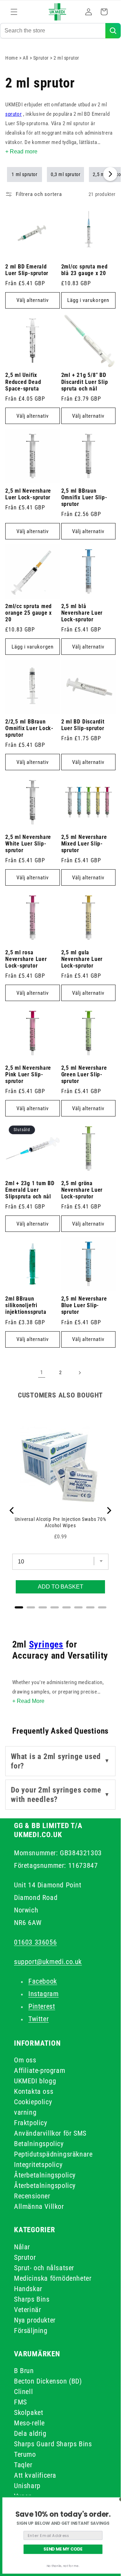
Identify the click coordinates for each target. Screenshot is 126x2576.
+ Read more (21, 151)
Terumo (25, 2454)
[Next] (108, 1510)
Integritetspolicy (38, 2165)
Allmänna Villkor (39, 2206)
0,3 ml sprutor (65, 174)
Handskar (28, 2289)
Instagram (43, 1994)
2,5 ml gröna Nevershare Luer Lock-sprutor (82, 1190)
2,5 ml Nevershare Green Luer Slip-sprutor (84, 1075)
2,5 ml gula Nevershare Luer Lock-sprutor (82, 959)
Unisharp (27, 2486)
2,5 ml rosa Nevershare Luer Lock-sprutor (26, 959)
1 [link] (42, 1372)
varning (25, 2112)
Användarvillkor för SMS (50, 2133)
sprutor (13, 114)
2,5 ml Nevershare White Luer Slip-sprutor (28, 844)
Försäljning (31, 2331)
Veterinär (27, 2310)
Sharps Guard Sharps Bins (53, 2444)
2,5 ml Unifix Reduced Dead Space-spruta (23, 382)
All (26, 58)
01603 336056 (35, 1942)
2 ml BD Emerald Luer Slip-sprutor (27, 270)
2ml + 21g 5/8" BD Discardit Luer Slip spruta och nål (85, 382)
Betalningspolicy (39, 2144)
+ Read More (28, 1701)
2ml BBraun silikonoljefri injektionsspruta (26, 1305)
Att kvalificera (35, 2475)
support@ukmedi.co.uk (48, 1962)
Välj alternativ (33, 300)
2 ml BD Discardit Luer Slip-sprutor (83, 725)
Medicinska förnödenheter (53, 2278)
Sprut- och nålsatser (44, 2268)
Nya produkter (35, 2320)
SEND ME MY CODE (63, 2549)
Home (12, 58)
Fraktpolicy (31, 2123)
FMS (20, 2402)
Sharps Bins (32, 2299)
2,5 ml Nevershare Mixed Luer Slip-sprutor (84, 844)
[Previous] (12, 1510)
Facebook (43, 1981)
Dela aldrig (30, 2433)
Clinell (23, 2392)
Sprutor (42, 58)
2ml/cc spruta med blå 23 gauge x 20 (85, 270)
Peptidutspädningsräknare (53, 2154)
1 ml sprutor (24, 174)
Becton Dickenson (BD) (48, 2381)
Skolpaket (29, 2412)
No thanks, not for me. (63, 2566)
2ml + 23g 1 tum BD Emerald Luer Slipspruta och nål (30, 1190)
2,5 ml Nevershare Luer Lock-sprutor (28, 494)
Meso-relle (29, 2423)
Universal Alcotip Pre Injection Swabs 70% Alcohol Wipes (61, 1522)
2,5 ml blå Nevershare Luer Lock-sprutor (82, 613)
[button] (14, 12)
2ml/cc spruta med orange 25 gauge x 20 (29, 613)
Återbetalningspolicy (45, 2175)
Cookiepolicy (33, 2102)
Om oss (25, 2060)
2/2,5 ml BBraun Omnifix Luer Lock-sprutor (29, 728)
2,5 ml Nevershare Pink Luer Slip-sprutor (28, 1075)
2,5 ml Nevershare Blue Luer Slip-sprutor (84, 1305)
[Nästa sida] (79, 1373)
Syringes (46, 1644)
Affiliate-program (40, 2070)
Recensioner (32, 2196)
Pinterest (42, 2006)
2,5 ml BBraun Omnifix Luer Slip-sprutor (84, 498)
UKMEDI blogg (35, 2081)
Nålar (22, 2247)
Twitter (38, 2019)
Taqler (23, 2465)
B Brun (24, 2371)
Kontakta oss (34, 2091)
